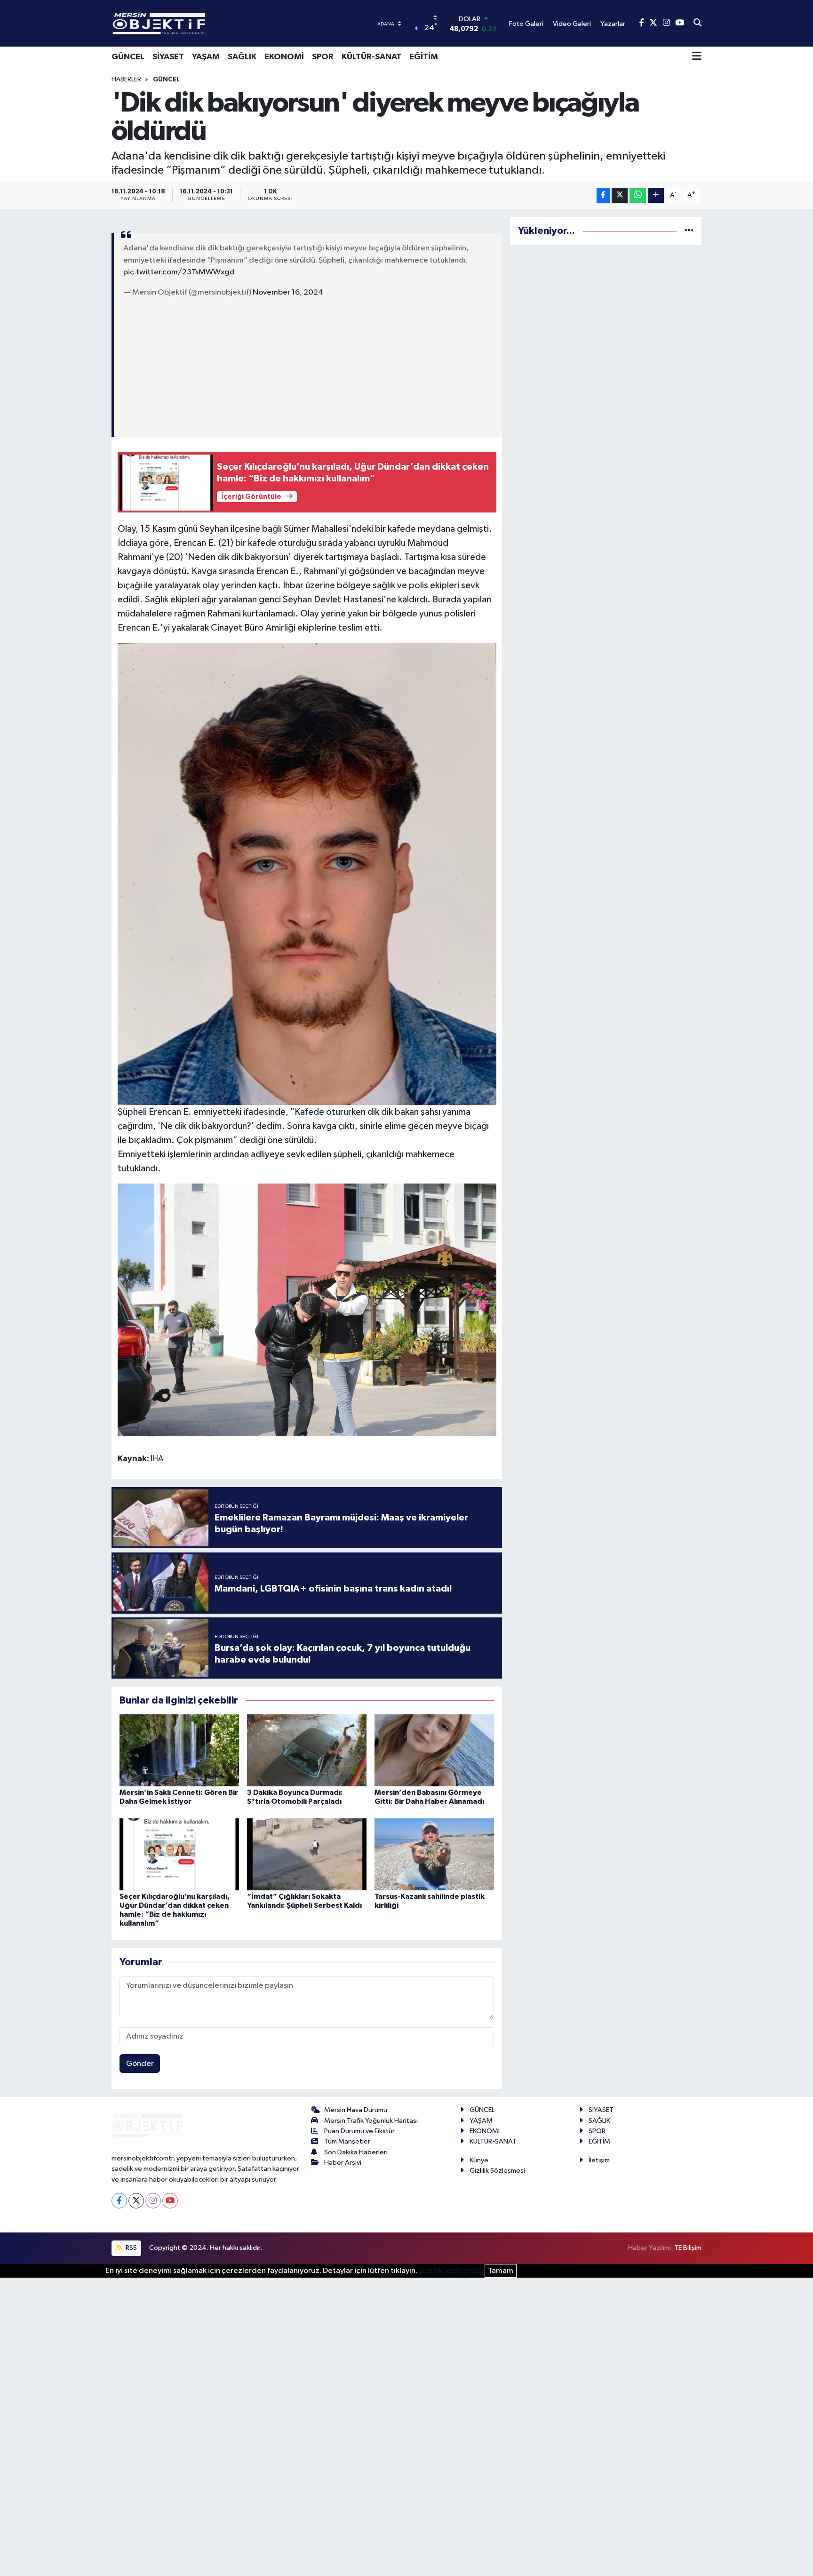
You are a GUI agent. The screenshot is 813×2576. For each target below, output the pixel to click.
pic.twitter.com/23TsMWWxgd (179, 272)
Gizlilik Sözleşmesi (497, 2171)
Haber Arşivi (343, 2163)
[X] (136, 2201)
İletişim (599, 2160)
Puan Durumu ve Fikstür (359, 2131)
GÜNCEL (128, 57)
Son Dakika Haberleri (356, 2152)
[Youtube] (170, 2201)
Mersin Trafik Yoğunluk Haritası (371, 2121)
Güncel (166, 80)
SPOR (323, 57)
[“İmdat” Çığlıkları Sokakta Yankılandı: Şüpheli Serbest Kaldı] (307, 1854)
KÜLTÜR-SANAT (371, 57)
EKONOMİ (284, 57)
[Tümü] (689, 231)
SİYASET (168, 57)
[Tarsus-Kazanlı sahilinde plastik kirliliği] (434, 1854)
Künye (479, 2160)
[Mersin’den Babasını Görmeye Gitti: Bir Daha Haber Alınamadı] (434, 1750)
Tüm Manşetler (347, 2141)
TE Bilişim (688, 2248)
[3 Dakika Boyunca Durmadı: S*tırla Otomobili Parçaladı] (307, 1750)
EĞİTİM (424, 57)
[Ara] (697, 24)
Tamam (501, 2271)
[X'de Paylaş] (620, 196)
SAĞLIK (242, 57)
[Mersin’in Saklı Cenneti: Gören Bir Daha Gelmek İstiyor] (179, 1750)
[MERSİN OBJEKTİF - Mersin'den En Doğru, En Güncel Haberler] (206, 23)
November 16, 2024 (288, 292)
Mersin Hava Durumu (356, 2110)
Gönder (140, 2064)
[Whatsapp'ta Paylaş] (638, 196)
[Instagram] (153, 2201)
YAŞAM (206, 57)
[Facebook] (119, 2201)
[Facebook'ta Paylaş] (603, 196)
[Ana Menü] (697, 57)
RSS (131, 2248)
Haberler (126, 80)
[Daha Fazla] (656, 196)
